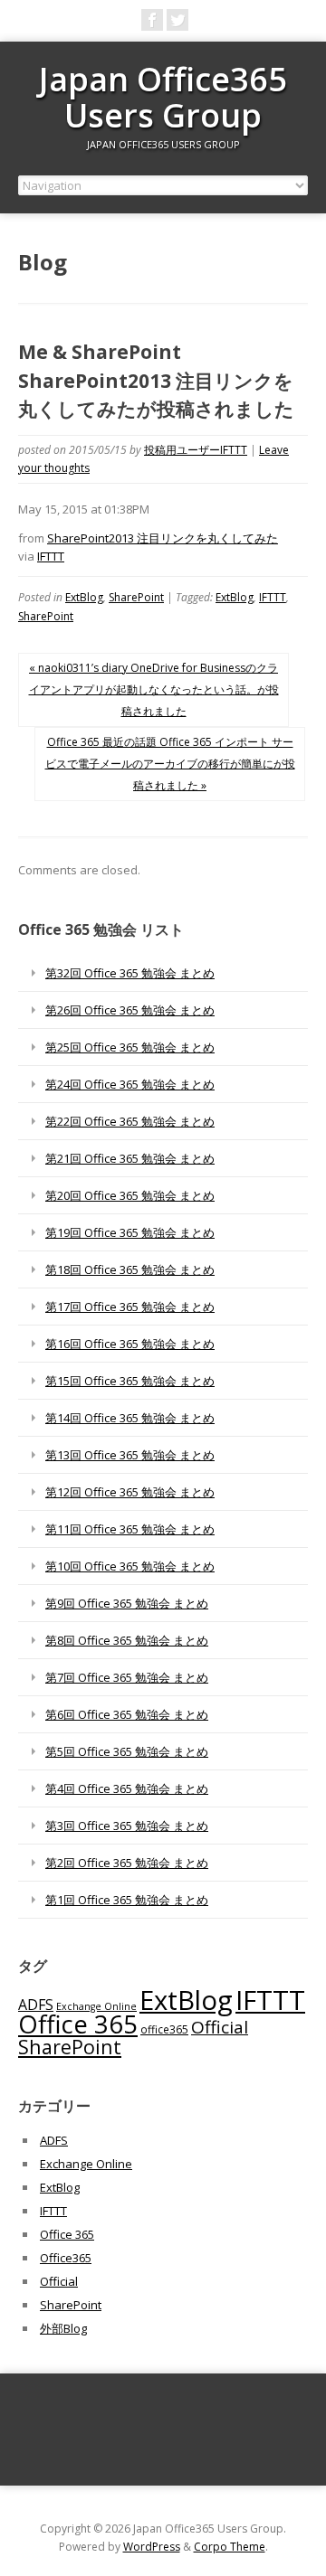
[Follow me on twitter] (177, 20)
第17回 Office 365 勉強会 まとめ (130, 1307)
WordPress (152, 2547)
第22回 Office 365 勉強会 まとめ (130, 1121)
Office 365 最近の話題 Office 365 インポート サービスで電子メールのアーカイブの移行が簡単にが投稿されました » (170, 764)
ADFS (36, 2005)
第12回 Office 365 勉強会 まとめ (130, 1492)
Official (220, 2027)
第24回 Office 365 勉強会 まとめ (130, 1084)
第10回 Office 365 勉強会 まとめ (130, 1566)
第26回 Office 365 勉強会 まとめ (130, 1010)
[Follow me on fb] (152, 20)
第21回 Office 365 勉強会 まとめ (130, 1158)
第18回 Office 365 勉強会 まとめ (130, 1269)
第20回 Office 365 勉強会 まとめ (130, 1195)
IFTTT (51, 556)
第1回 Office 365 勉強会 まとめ (127, 1900)
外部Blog (63, 2328)
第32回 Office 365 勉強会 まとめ (130, 973)
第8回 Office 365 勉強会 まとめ (127, 1640)
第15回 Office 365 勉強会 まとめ (130, 1381)
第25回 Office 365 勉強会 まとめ (130, 1047)
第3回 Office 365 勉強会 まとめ (127, 1826)
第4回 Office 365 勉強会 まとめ (127, 1788)
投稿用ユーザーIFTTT (196, 450)
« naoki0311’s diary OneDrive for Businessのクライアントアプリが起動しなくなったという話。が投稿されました (154, 689)
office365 (164, 2029)
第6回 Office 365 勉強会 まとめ (127, 1714)
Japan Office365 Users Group (163, 97)
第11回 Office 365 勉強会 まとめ (130, 1529)
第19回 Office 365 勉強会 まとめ (130, 1232)
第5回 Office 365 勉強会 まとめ (127, 1751)
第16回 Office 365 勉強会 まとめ (130, 1344)
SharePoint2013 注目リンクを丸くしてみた (163, 538)
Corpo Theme (230, 2547)
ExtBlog (84, 597)
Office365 (66, 2258)
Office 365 (78, 2024)
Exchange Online (96, 2006)
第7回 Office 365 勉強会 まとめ (127, 1677)
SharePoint (136, 597)
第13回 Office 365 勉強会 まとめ (130, 1455)
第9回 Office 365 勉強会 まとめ (127, 1603)
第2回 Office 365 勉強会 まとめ (127, 1863)
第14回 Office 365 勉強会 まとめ (130, 1418)
